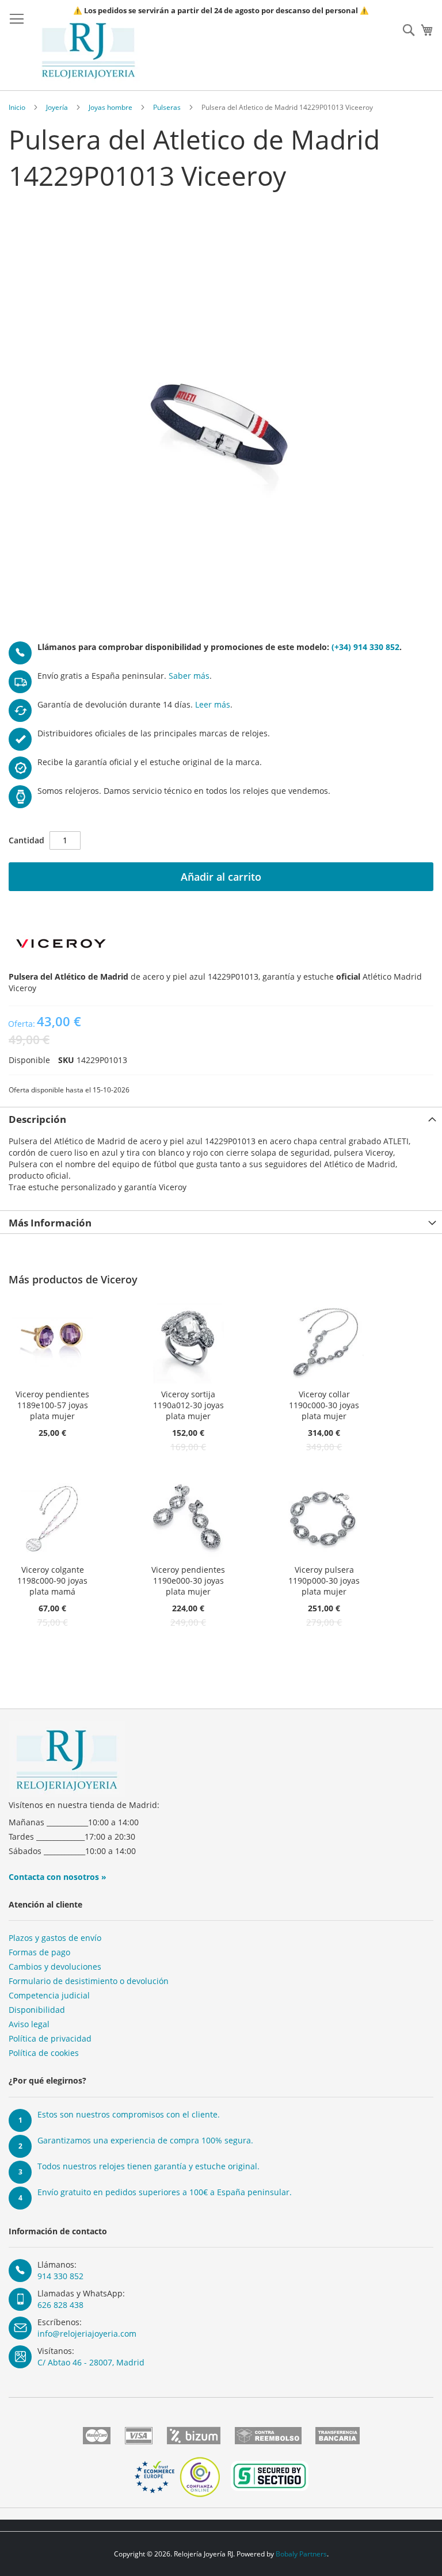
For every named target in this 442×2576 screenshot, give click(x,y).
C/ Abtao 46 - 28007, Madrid (91, 2362)
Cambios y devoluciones (55, 1967)
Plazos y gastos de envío (55, 1938)
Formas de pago (39, 1952)
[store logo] (88, 51)
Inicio (17, 107)
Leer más (213, 704)
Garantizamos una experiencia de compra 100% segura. (145, 2140)
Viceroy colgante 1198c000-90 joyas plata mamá (52, 1581)
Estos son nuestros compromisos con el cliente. (129, 2114)
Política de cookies (44, 2053)
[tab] (221, 1118)
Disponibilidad (37, 2010)
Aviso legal (29, 2024)
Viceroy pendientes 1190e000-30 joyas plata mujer (188, 1581)
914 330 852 (60, 2276)
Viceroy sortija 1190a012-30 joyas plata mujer (188, 1405)
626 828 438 (60, 2305)
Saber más (189, 676)
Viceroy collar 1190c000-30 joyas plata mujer (324, 1405)
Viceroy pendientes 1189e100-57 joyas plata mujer (52, 1405)
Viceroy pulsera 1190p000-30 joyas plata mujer (324, 1581)
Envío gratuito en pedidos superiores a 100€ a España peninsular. (165, 2192)
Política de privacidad (50, 2038)
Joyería (57, 107)
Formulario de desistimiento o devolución (89, 1981)
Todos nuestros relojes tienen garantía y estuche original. (148, 2166)
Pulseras (167, 107)
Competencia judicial (49, 1995)
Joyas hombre (110, 107)
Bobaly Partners (301, 2554)
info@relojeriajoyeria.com (87, 2334)
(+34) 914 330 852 (365, 647)
